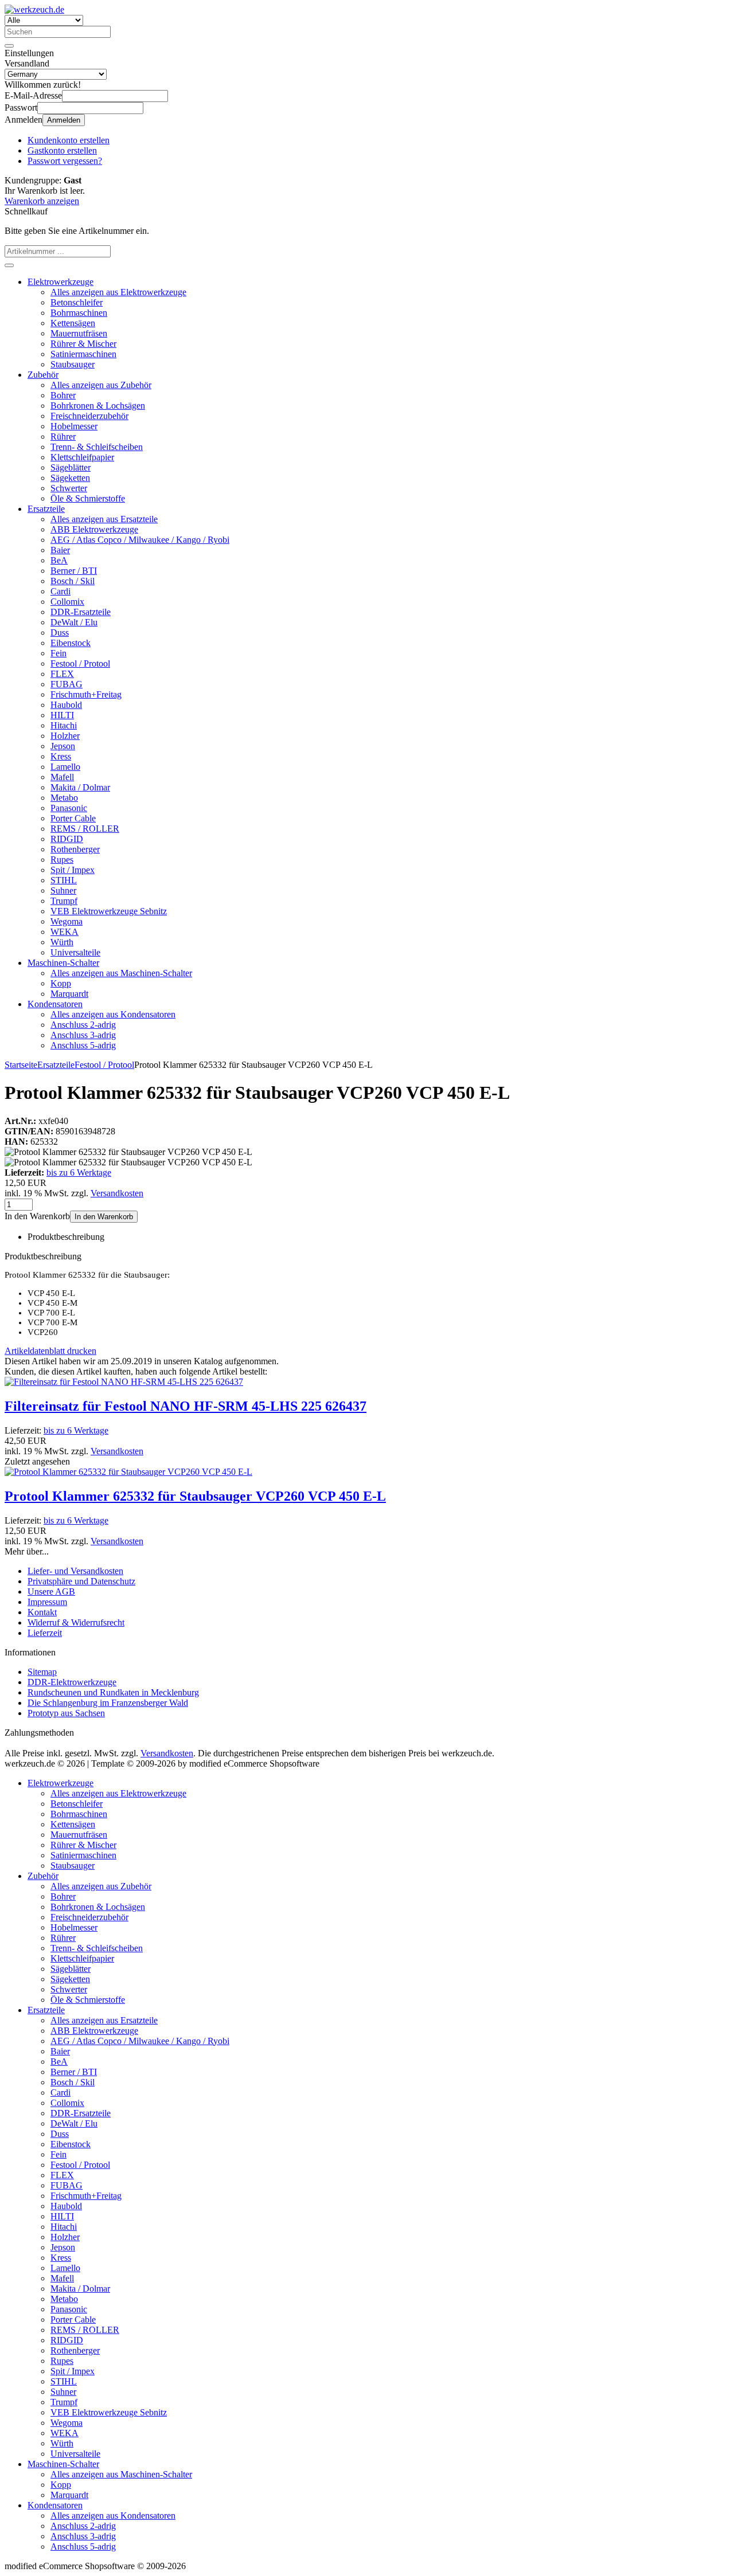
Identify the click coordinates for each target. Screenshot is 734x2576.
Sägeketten (70, 478)
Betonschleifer (77, 302)
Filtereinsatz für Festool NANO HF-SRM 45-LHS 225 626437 (186, 1406)
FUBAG (67, 684)
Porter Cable (73, 818)
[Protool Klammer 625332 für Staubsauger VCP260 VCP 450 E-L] (128, 1472)
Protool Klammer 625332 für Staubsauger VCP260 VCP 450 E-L (195, 1496)
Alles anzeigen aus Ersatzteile (104, 519)
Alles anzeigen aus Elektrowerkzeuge (118, 292)
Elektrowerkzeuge (60, 282)
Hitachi (64, 725)
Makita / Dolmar (80, 787)
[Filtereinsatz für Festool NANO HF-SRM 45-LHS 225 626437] (124, 1382)
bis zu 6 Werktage (79, 1172)
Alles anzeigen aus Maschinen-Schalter (121, 973)
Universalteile (75, 952)
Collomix (67, 602)
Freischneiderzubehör (89, 416)
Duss (60, 633)
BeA (59, 560)
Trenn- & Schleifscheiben (97, 447)
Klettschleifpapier (82, 457)
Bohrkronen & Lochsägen (98, 406)
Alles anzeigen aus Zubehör (101, 385)
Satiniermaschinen (83, 354)
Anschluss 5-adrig (83, 1045)
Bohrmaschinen (79, 313)
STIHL (64, 880)
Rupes (62, 860)
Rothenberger (75, 849)
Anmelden (64, 120)
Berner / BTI (74, 571)
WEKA (65, 932)
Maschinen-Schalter (63, 963)
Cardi (60, 591)
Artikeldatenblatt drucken (50, 1351)
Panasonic (69, 808)
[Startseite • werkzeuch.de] (34, 9)
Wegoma (67, 921)
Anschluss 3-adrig (83, 1035)
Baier (60, 550)
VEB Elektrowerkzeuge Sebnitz (109, 911)
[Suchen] (9, 46)
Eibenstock (71, 643)
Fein (58, 653)
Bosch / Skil (73, 581)
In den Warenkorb (104, 1217)
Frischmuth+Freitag (86, 694)
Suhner (63, 890)
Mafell (62, 777)
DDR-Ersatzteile (81, 612)
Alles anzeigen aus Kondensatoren (113, 1014)
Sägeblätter (71, 467)
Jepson (63, 746)
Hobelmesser (74, 426)
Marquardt (69, 994)
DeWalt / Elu (74, 622)
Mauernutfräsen (79, 333)
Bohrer (63, 395)
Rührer (63, 436)
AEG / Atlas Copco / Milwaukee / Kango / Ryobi (140, 540)
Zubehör (43, 375)
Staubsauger (73, 364)
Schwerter (69, 488)
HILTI (62, 715)
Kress (61, 756)
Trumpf (64, 901)
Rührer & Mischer (83, 344)
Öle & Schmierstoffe (88, 498)
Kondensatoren (55, 1004)
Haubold (66, 705)
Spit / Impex (73, 870)
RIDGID (67, 839)
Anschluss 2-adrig (83, 1025)
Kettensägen (73, 323)
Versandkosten (117, 1193)
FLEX (62, 674)
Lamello (65, 767)
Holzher (65, 736)
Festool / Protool (80, 663)
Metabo (64, 798)
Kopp (61, 983)
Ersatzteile (46, 509)
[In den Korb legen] (9, 265)
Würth (62, 942)
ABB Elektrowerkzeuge (94, 529)
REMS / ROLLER (85, 829)
